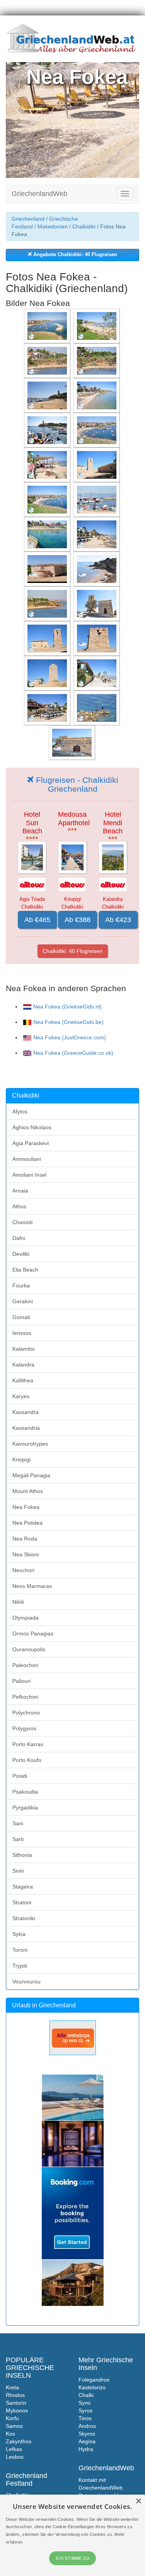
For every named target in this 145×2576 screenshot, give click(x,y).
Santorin (16, 2403)
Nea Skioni (26, 1554)
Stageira (23, 1887)
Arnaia (20, 1191)
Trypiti (20, 1966)
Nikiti (18, 1602)
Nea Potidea (27, 1523)
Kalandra (23, 1365)
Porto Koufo (27, 1760)
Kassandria (26, 1428)
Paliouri (21, 1681)
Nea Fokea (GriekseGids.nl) (67, 1007)
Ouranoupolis (29, 1649)
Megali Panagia (31, 1475)
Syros (85, 2410)
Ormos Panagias (33, 1633)
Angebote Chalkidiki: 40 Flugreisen (74, 255)
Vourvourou (26, 1981)
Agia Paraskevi (31, 1143)
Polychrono (26, 1713)
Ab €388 (78, 920)
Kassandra (26, 1412)
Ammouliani (27, 1159)
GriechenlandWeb (39, 194)
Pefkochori (25, 1697)
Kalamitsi (23, 1349)
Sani (18, 1823)
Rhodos (15, 2395)
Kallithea (23, 1380)
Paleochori (25, 1665)
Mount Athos (28, 1491)
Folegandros (94, 2380)
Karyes (21, 1396)
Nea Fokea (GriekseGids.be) (68, 1022)
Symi (84, 2403)
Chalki (86, 2395)
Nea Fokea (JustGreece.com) (70, 1037)
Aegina (87, 2441)
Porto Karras (28, 1744)
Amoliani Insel (29, 1175)
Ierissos (22, 1333)
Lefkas (14, 2449)
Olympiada (26, 1618)
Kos (10, 2434)
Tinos (85, 2418)
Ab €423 (118, 920)
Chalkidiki (84, 226)
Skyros (87, 2434)
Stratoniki (24, 1918)
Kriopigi (21, 1459)
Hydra (86, 2449)
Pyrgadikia (25, 1807)
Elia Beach (25, 1270)
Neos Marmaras (32, 1586)
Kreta (12, 2387)
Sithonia (22, 1855)
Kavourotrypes (30, 1444)
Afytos (20, 1111)
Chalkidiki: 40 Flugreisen (72, 951)
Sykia (19, 1934)
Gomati (21, 1317)
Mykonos (17, 2410)
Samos (14, 2426)
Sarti (18, 1839)
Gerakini (23, 1301)
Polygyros (24, 1728)
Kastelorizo (92, 2387)
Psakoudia (25, 1792)
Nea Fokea (26, 1507)
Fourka (21, 1285)
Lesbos (15, 2457)
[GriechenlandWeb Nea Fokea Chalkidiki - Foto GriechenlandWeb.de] (48, 326)
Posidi (20, 1776)
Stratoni (22, 1902)
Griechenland (28, 219)
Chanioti (22, 1222)
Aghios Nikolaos (32, 1127)
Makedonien (53, 226)
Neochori (23, 1570)
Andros (87, 2426)
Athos (19, 1206)
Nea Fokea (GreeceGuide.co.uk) (73, 1053)
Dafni (19, 1238)
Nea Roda (25, 1539)
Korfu (12, 2418)
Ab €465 (37, 920)
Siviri (18, 1871)
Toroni (20, 1950)
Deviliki (21, 1254)
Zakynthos (19, 2441)
